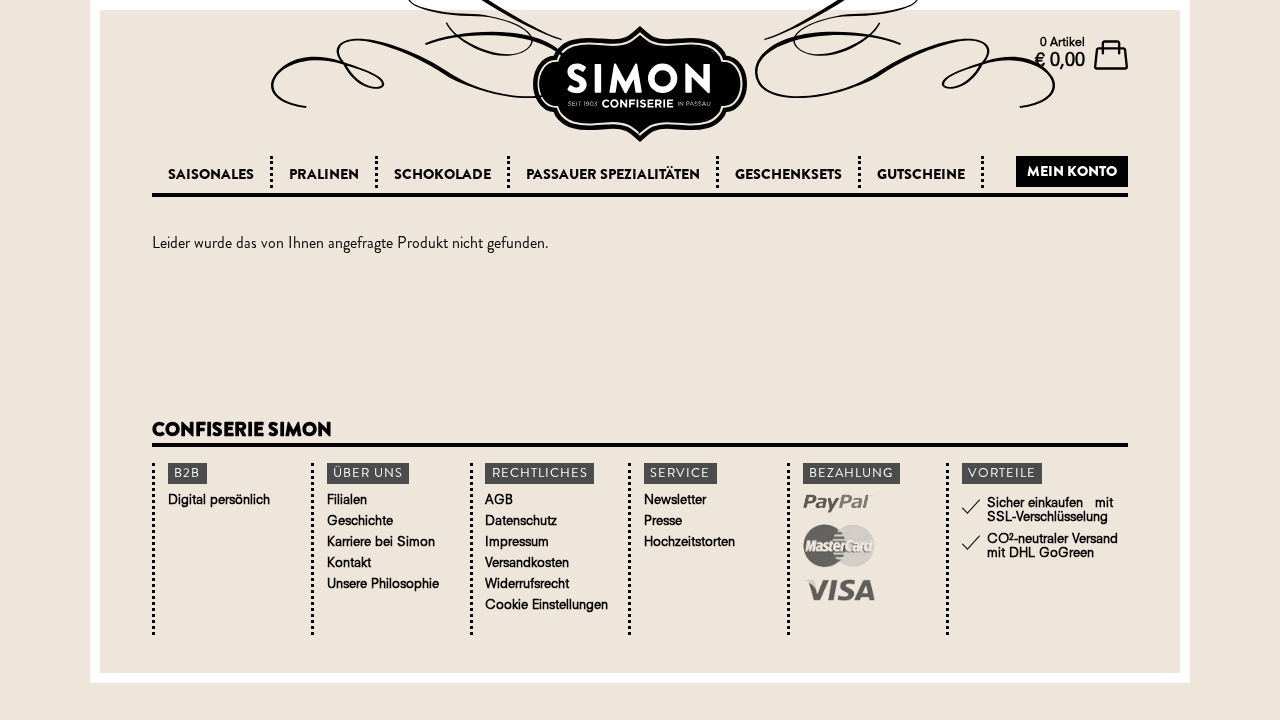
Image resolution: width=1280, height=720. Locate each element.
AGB (499, 500)
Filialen (347, 500)
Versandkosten (527, 563)
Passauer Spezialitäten (613, 174)
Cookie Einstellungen (546, 605)
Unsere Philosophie (383, 584)
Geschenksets (788, 174)
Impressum (517, 542)
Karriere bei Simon (381, 542)
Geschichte (360, 521)
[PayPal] (863, 506)
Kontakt (349, 563)
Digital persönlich (219, 500)
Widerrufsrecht (527, 584)
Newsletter (675, 500)
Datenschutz (521, 521)
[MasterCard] (863, 548)
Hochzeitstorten (689, 542)
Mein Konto (1072, 171)
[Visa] (863, 592)
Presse (663, 521)
